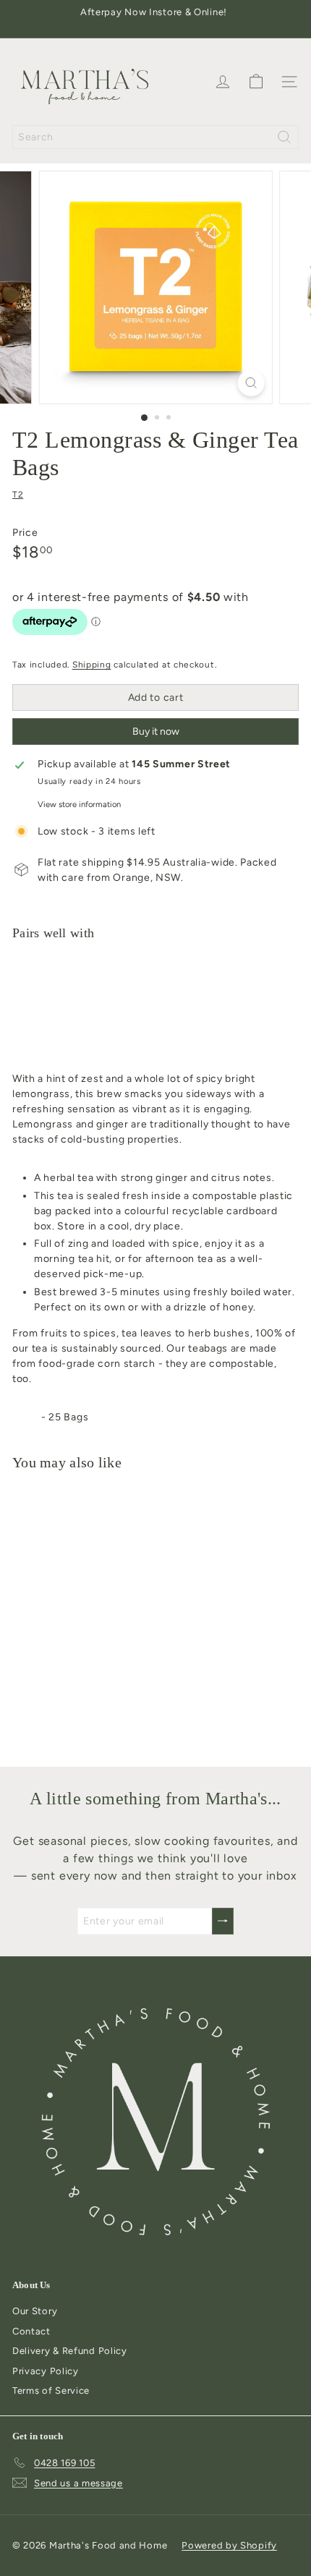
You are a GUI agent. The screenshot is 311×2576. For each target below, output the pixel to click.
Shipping (92, 665)
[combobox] (155, 137)
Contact (31, 2331)
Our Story (35, 2311)
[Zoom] (251, 383)
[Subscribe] (223, 1921)
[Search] (284, 137)
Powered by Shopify (229, 2545)
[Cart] (256, 82)
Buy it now (156, 732)
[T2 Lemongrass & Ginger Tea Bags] (155, 1002)
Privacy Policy (46, 2371)
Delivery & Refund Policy (70, 2351)
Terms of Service (51, 2391)
